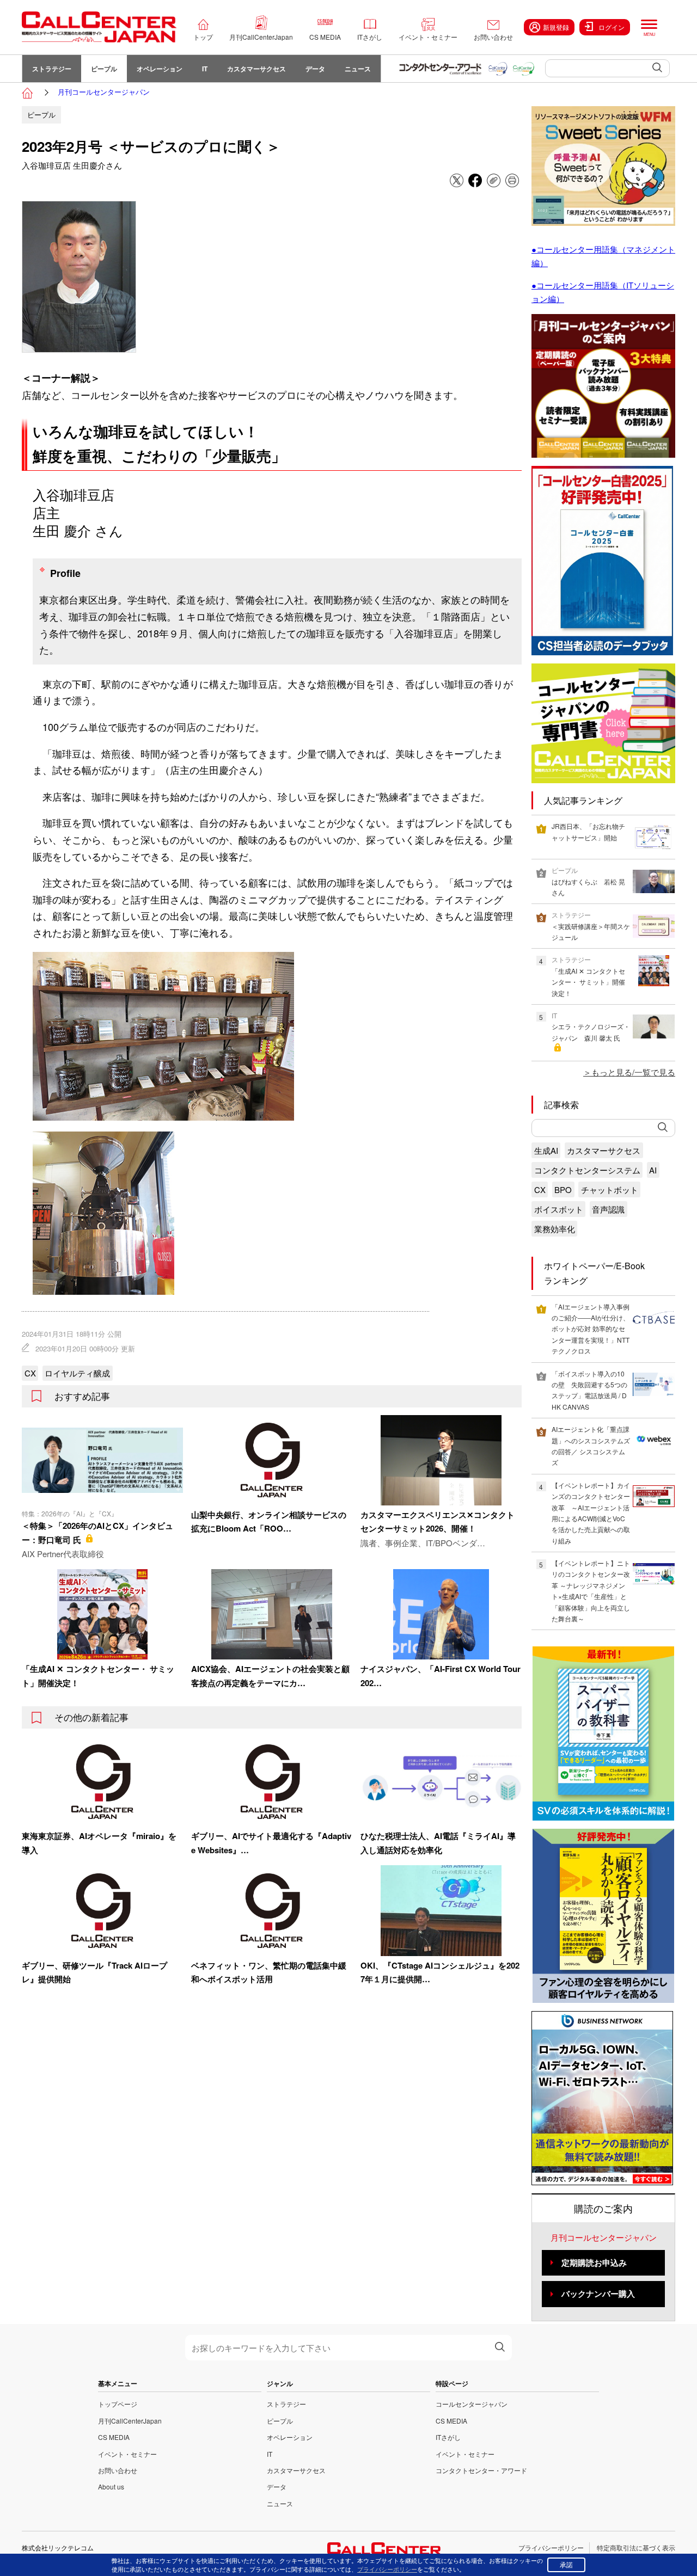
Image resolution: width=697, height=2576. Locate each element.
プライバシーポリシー (551, 2547)
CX (30, 1373)
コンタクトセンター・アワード (481, 2470)
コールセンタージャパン (472, 2404)
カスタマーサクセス (256, 69)
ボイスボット (559, 1209)
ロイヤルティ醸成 (77, 1373)
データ (315, 69)
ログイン (612, 27)
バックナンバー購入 (598, 2294)
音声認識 (608, 1209)
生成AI (546, 1150)
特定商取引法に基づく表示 (636, 2547)
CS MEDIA (325, 37)
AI (653, 1170)
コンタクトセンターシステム (587, 1170)
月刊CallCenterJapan (261, 37)
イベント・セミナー (428, 37)
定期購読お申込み (594, 2263)
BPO (563, 1189)
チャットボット (610, 1189)
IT (205, 69)
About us (111, 2486)
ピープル (104, 69)
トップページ (118, 2404)
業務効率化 (555, 1229)
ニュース (358, 69)
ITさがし (370, 37)
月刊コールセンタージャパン (104, 92)
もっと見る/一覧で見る (633, 1072)
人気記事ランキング (583, 800)
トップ (203, 37)
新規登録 (556, 27)
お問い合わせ (493, 37)
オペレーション (160, 69)
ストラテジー (52, 69)
